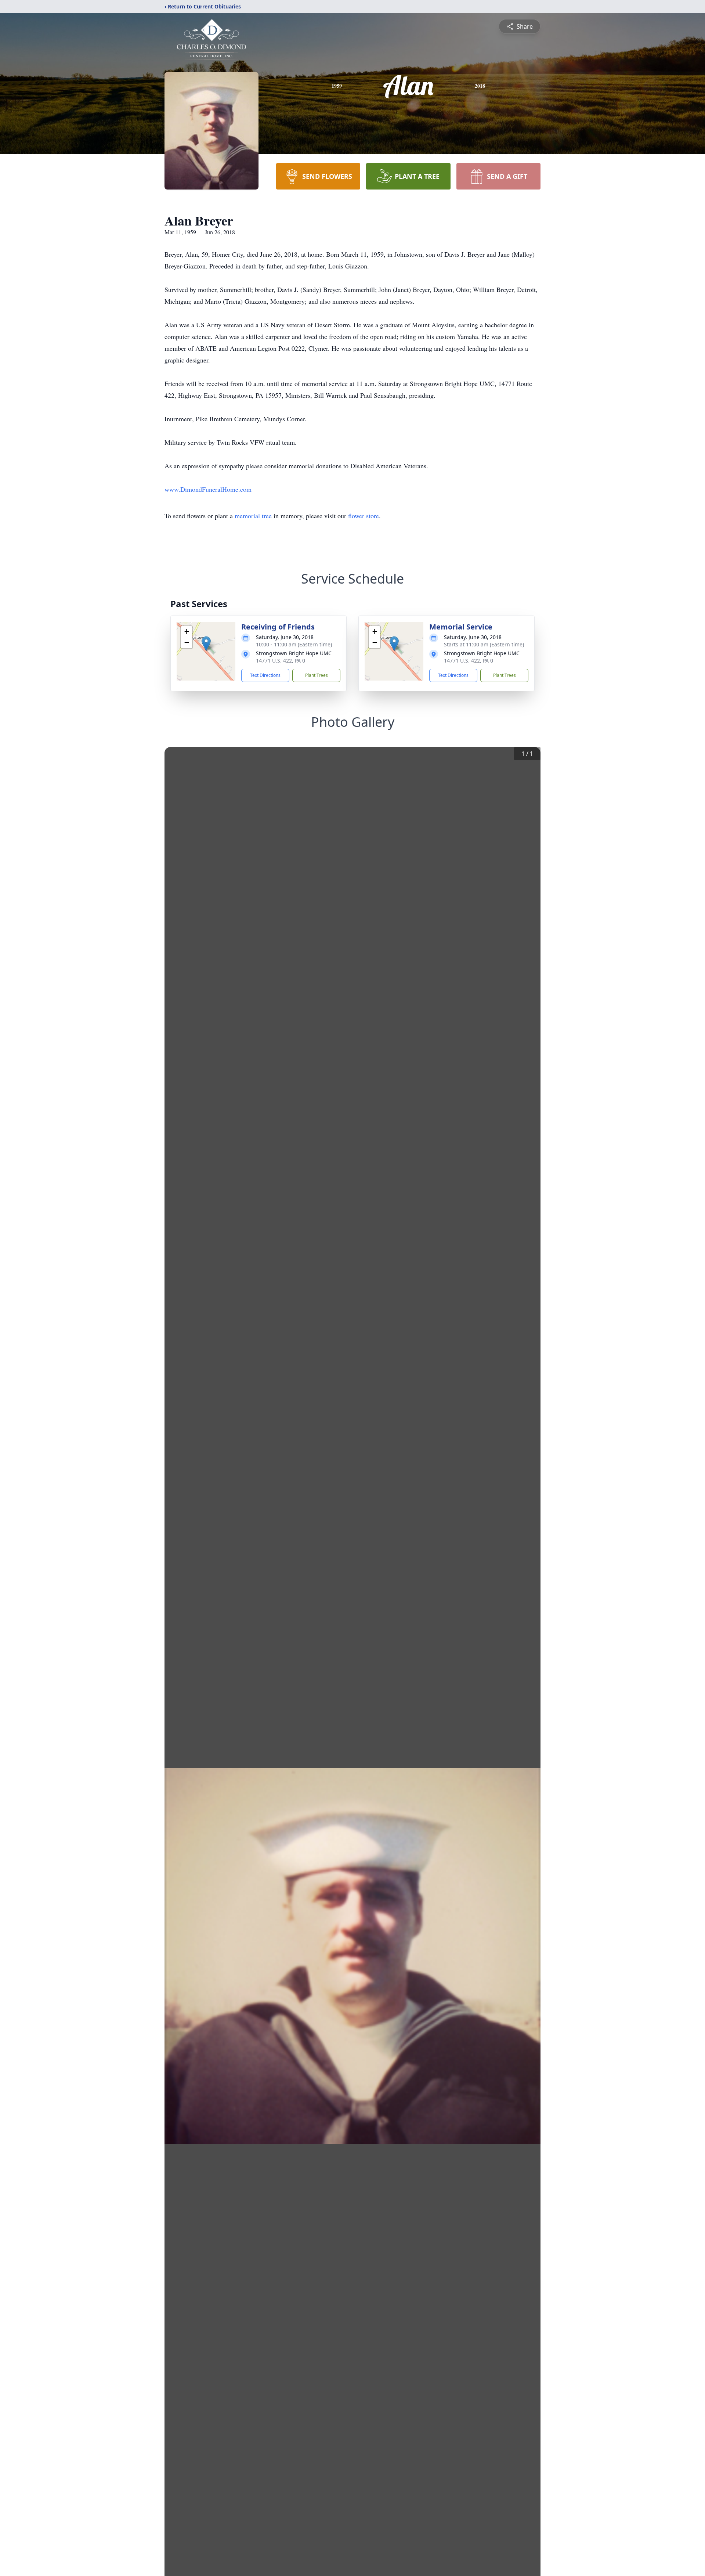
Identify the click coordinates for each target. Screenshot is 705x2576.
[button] (206, 644)
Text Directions (265, 675)
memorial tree (253, 516)
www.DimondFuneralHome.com (208, 489)
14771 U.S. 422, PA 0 (281, 661)
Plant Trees (317, 675)
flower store (364, 516)
